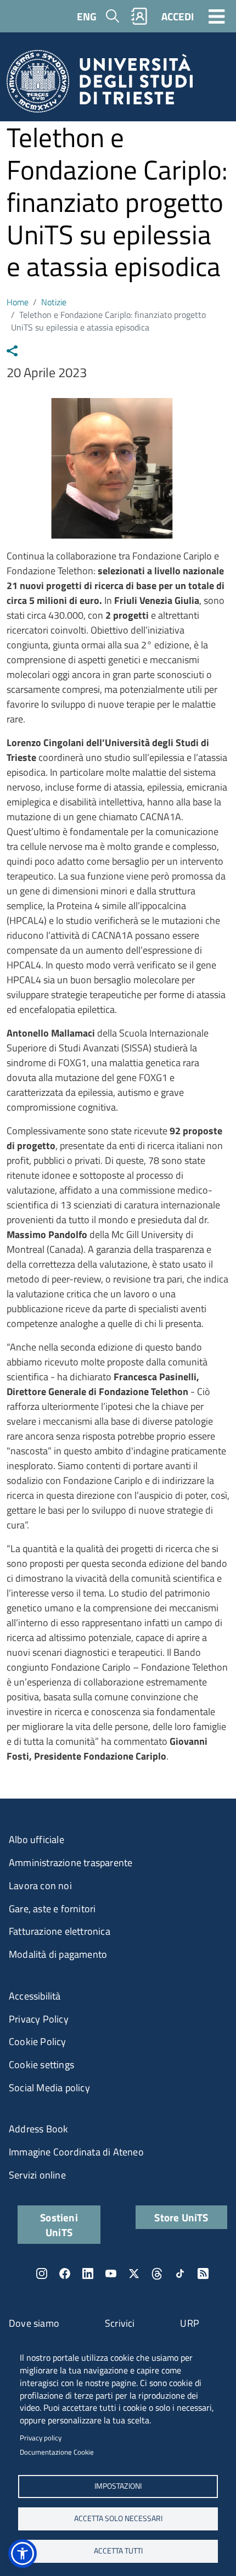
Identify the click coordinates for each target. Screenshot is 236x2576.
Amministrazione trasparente (71, 1863)
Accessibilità (35, 1996)
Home (18, 302)
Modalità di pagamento (58, 1954)
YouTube (111, 2273)
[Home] (100, 85)
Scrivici (120, 2323)
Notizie (54, 302)
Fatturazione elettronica (60, 1931)
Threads (157, 2273)
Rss (203, 2273)
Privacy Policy (39, 2019)
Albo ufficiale (36, 1839)
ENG (87, 16)
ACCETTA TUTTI (118, 2551)
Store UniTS (181, 2217)
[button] (23, 2553)
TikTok (180, 2273)
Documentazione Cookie (57, 2452)
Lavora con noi (40, 1886)
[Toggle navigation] (217, 16)
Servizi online (37, 2175)
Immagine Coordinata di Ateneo (76, 2152)
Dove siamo (34, 2323)
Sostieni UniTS (59, 2225)
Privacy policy (41, 2438)
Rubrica (139, 16)
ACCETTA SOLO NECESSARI (118, 2518)
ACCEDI (178, 16)
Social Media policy (49, 2088)
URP (190, 2323)
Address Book (38, 2129)
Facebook (65, 2273)
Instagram (42, 2273)
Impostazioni (118, 2486)
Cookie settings (41, 2065)
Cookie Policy (38, 2042)
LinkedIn (88, 2273)
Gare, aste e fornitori (52, 1909)
